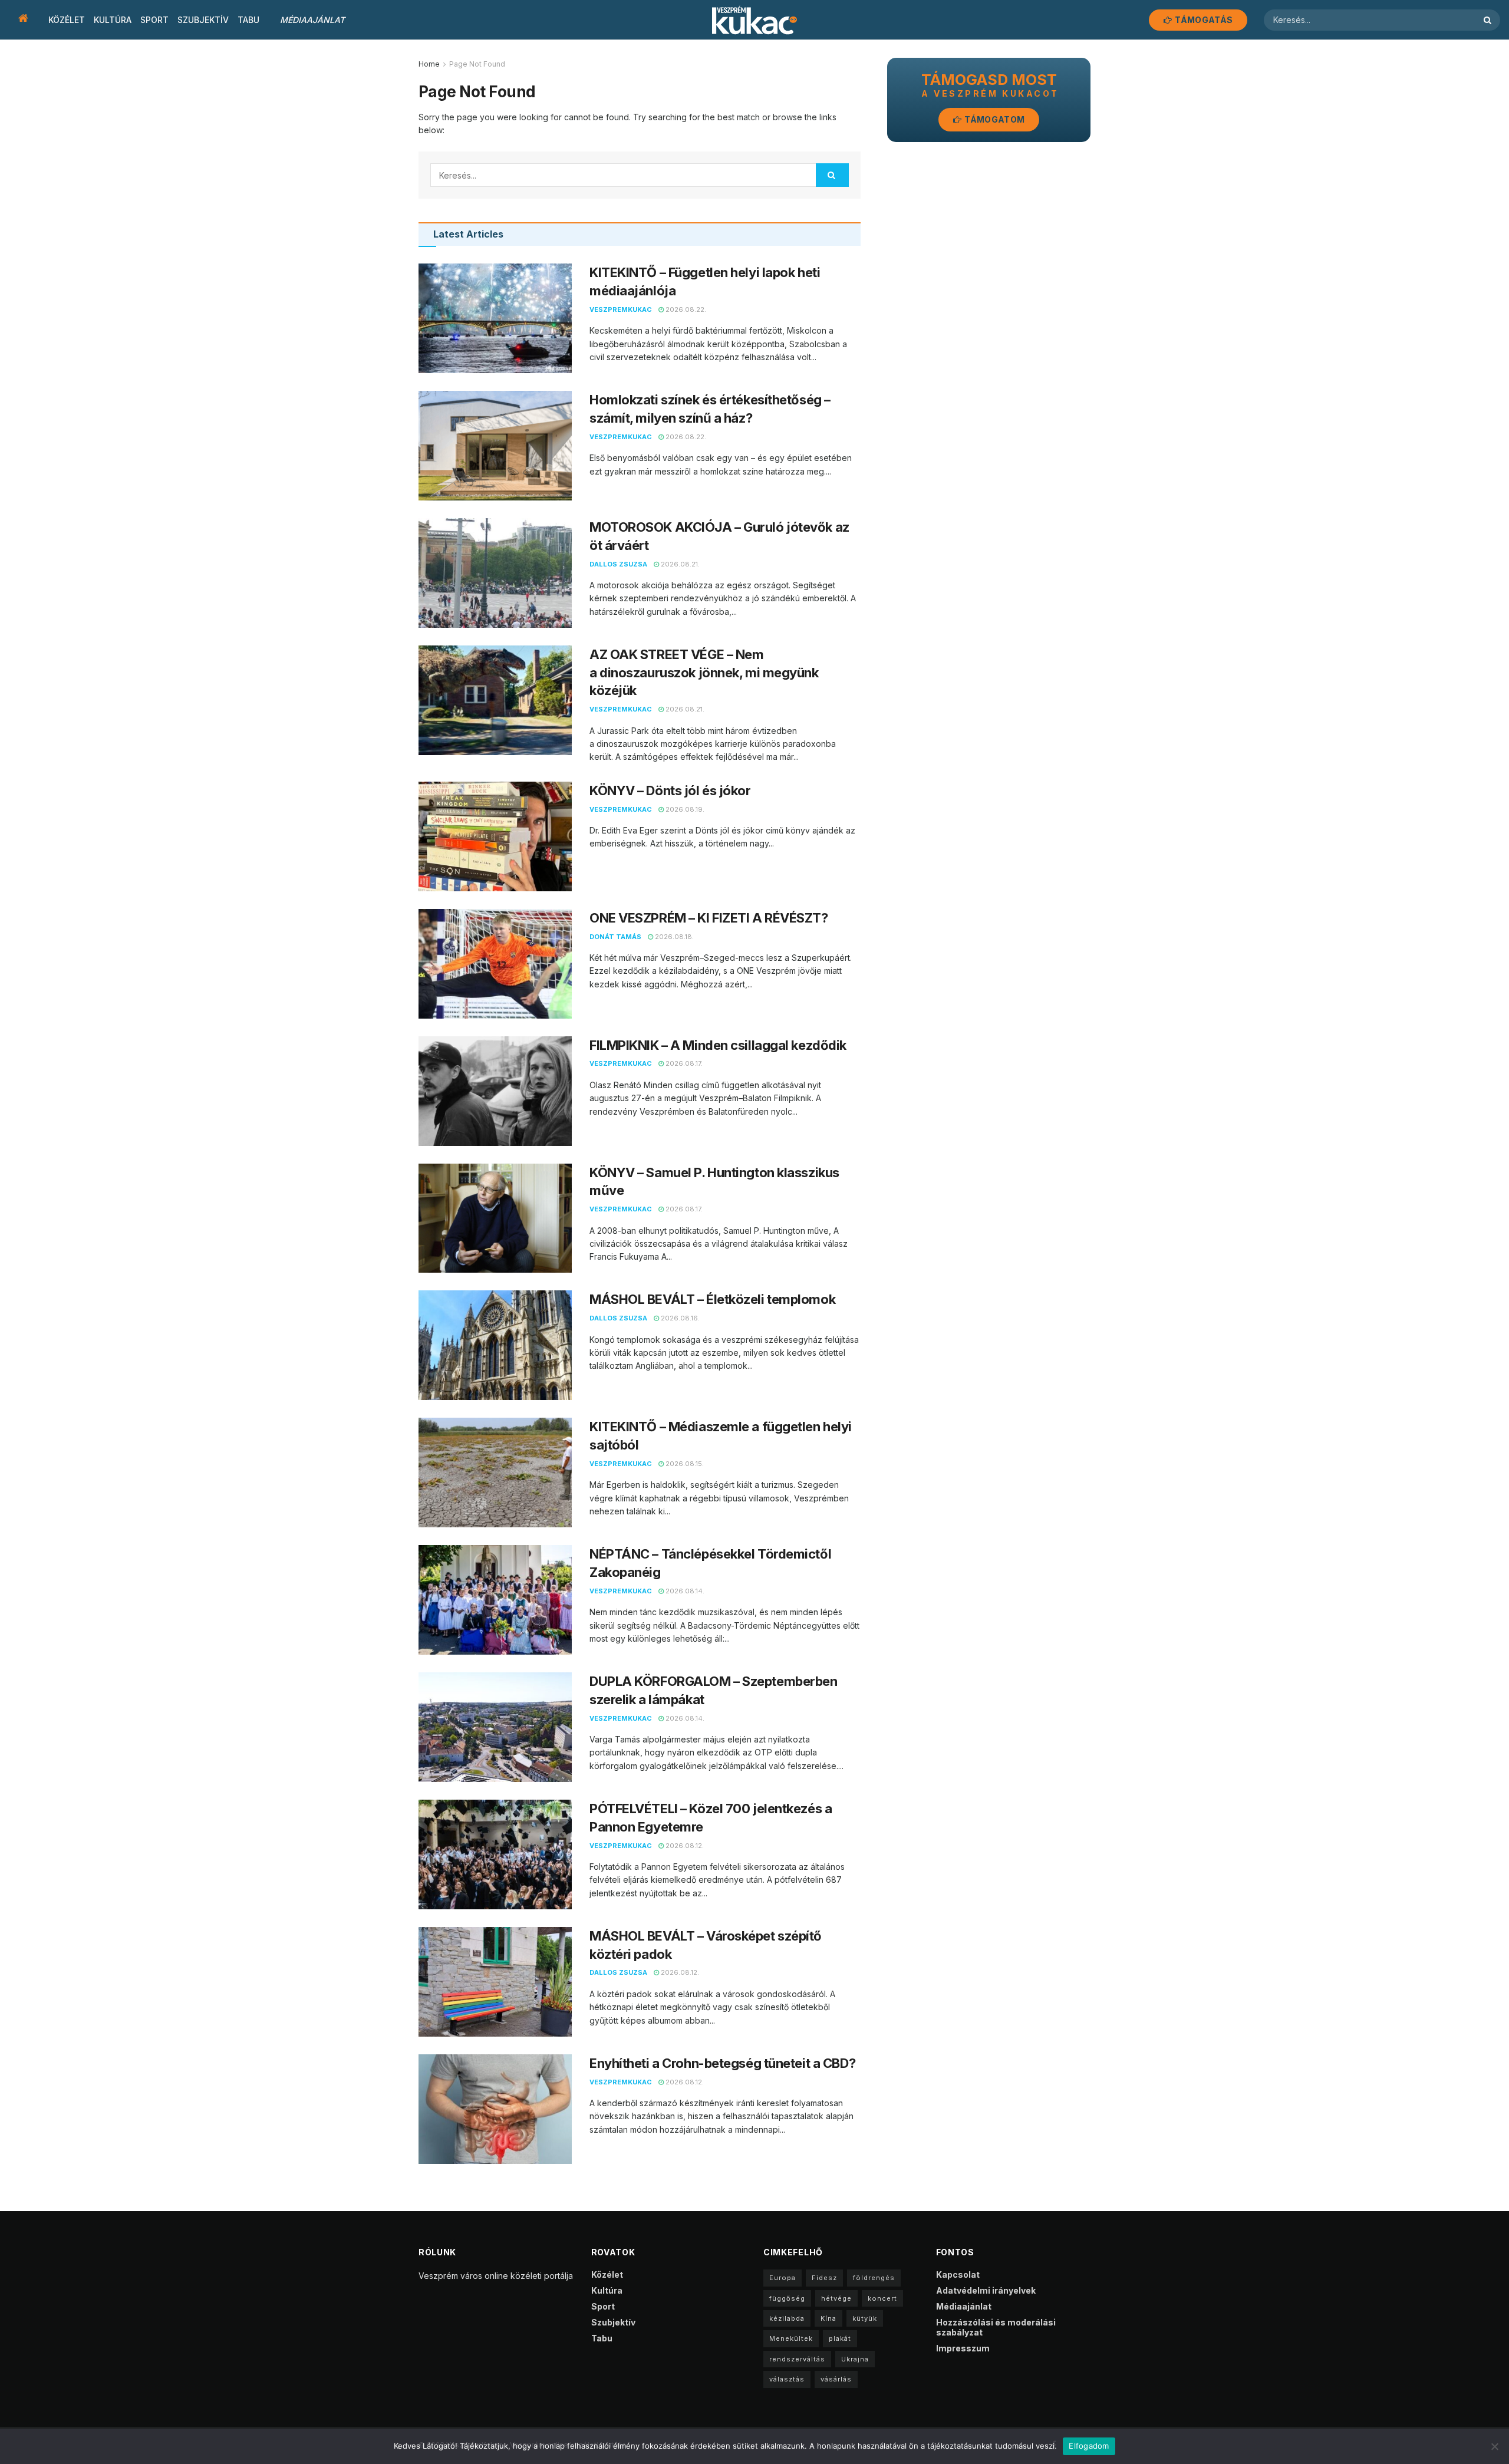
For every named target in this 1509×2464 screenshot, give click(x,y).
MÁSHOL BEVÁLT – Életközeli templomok (712, 1299)
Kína (828, 2318)
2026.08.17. (683, 1063)
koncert (882, 2298)
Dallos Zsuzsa (618, 564)
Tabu (248, 20)
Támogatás (1203, 20)
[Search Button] (1489, 20)
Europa (782, 2278)
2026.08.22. (685, 309)
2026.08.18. (673, 937)
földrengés (874, 2278)
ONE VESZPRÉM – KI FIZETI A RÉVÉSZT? (710, 918)
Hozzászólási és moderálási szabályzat (996, 2327)
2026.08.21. (679, 564)
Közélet (67, 20)
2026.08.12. (684, 1846)
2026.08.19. (684, 809)
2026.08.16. (679, 1318)
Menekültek (791, 2338)
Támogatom (994, 119)
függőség (787, 2298)
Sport (154, 20)
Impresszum (963, 2348)
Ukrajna (855, 2359)
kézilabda (787, 2318)
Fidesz (824, 2278)
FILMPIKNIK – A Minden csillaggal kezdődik (718, 1045)
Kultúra (113, 20)
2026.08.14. (684, 1591)
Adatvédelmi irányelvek (986, 2290)
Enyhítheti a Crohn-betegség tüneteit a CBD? (722, 2063)
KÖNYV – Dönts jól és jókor (670, 790)
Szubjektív (203, 20)
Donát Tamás (615, 937)
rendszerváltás (797, 2359)
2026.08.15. (684, 1464)
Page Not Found (477, 64)
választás (787, 2379)
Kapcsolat (958, 2274)
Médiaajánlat (312, 20)
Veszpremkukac (621, 309)
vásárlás (836, 2379)
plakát (840, 2338)
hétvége (836, 2298)
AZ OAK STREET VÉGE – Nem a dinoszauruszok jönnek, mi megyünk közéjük (704, 673)
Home (429, 64)
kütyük (865, 2318)
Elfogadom (1089, 2446)
